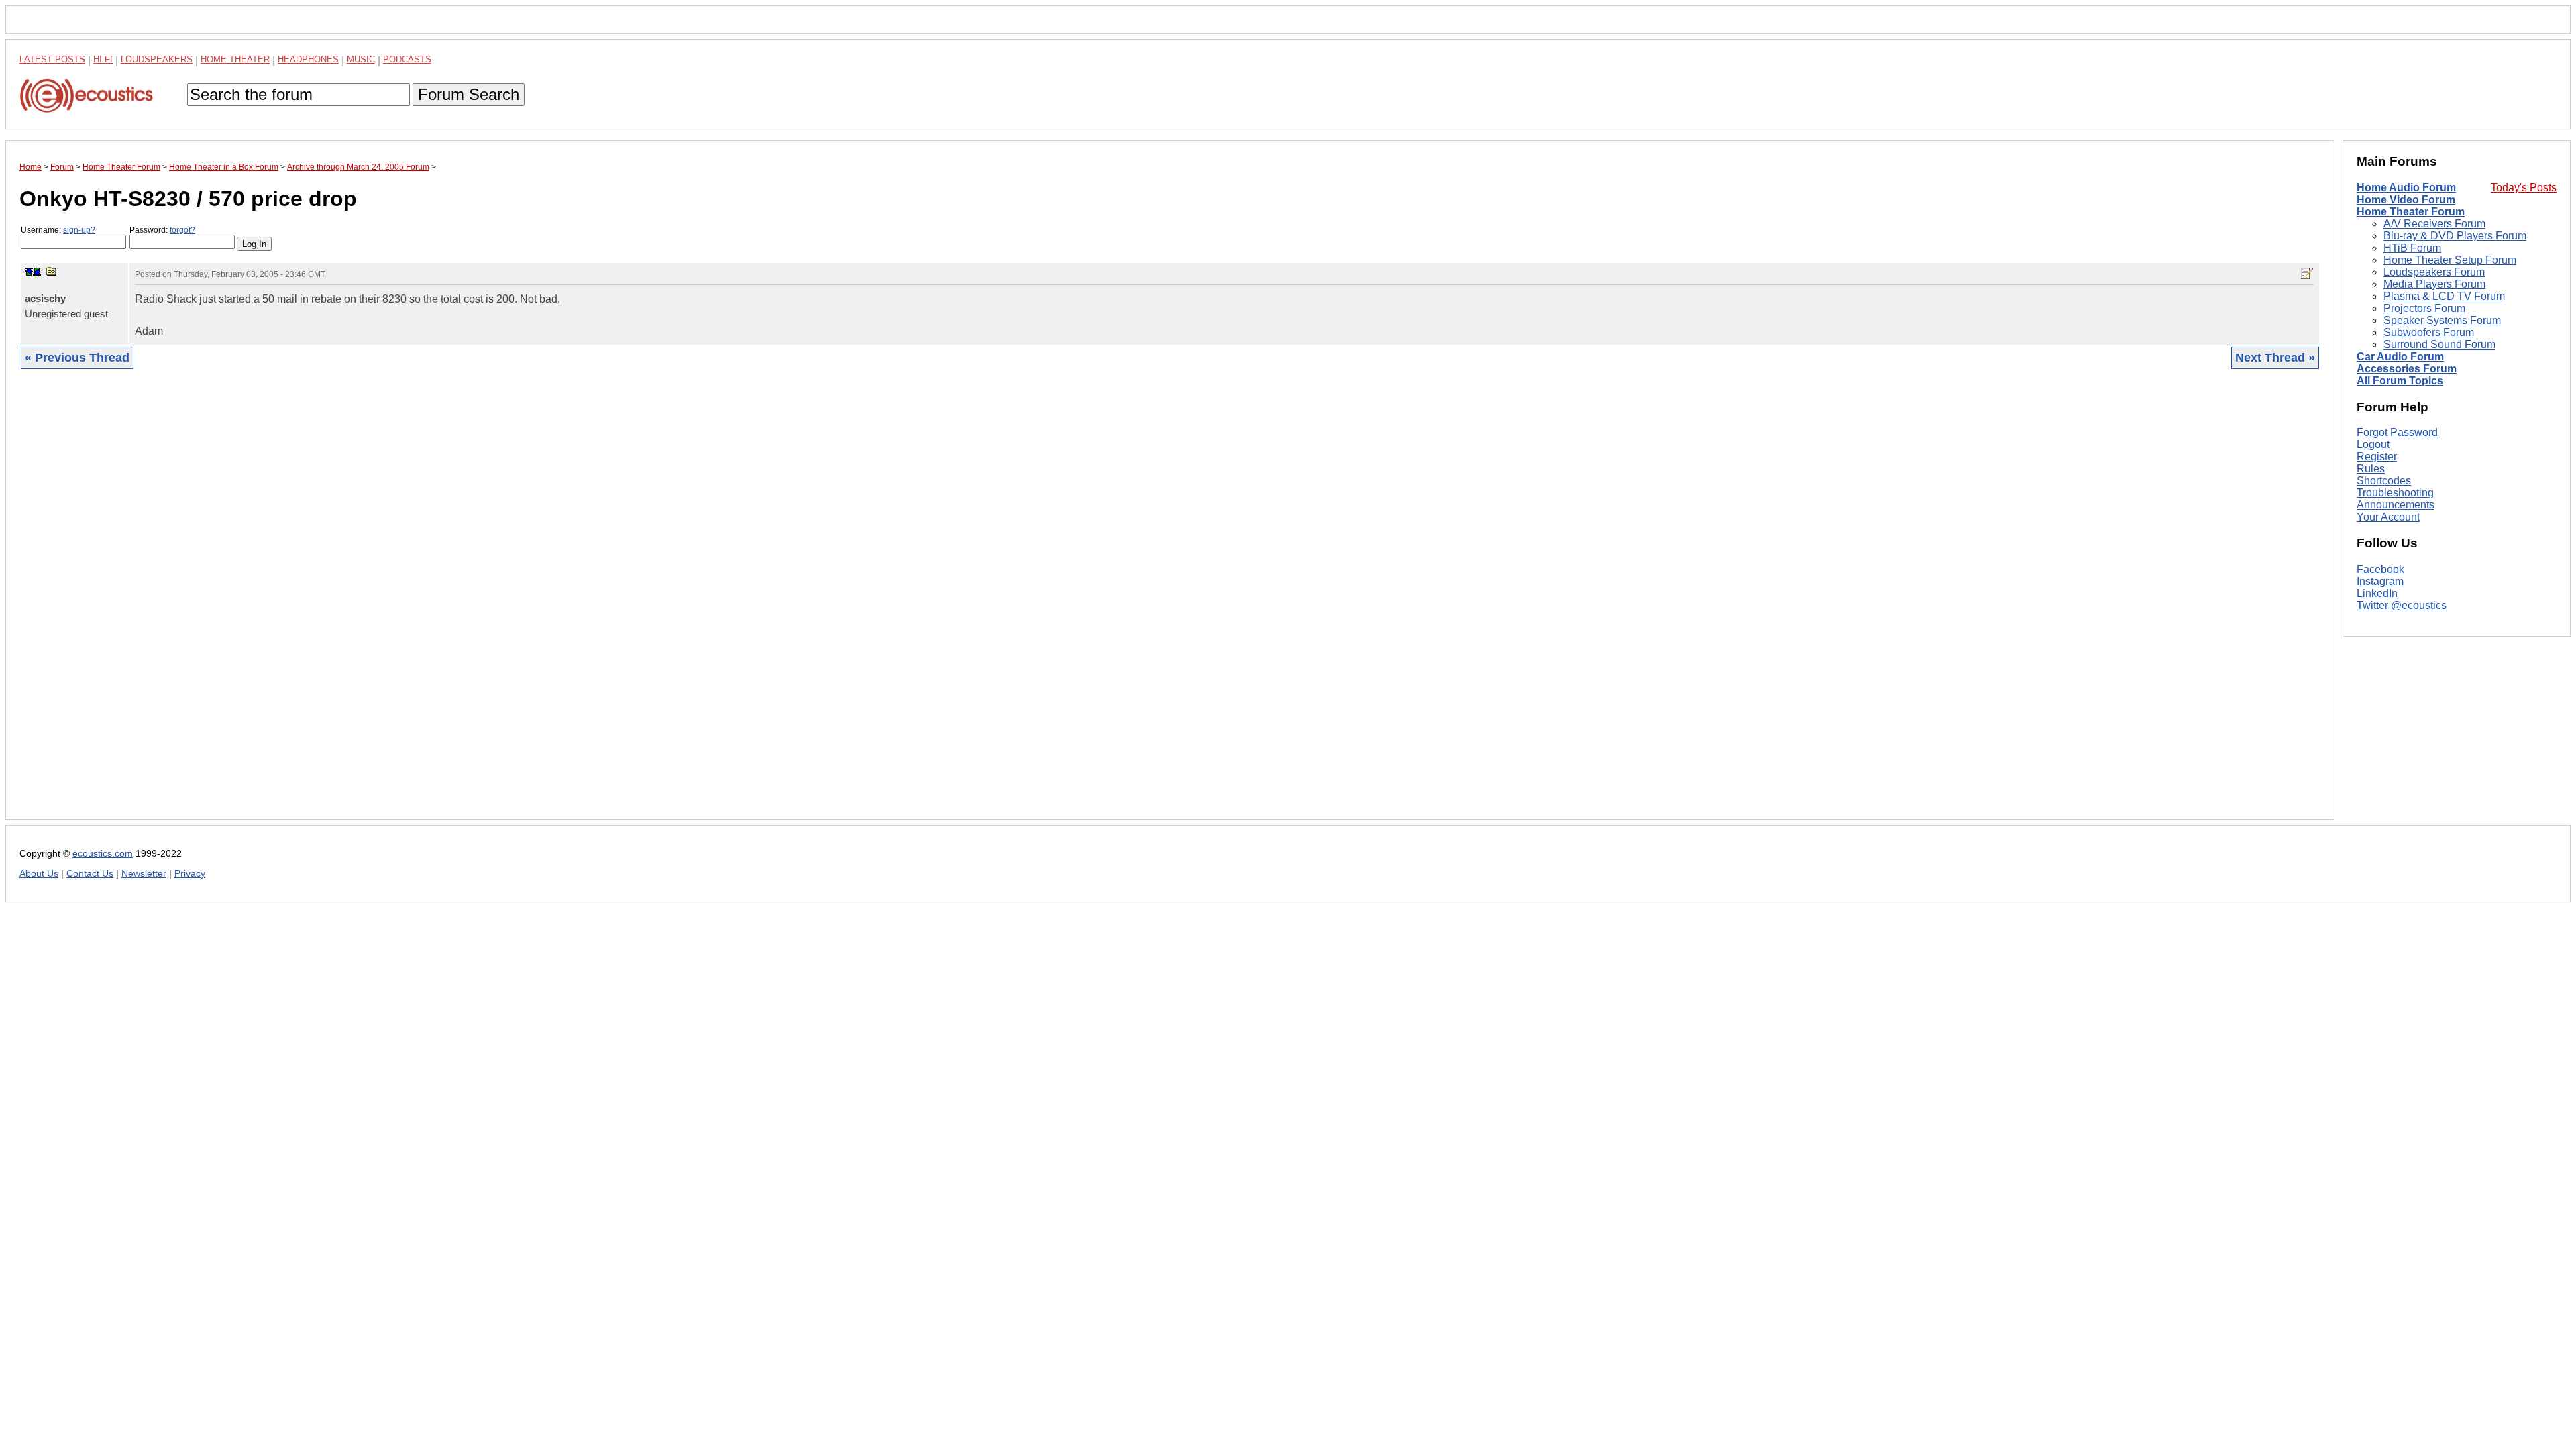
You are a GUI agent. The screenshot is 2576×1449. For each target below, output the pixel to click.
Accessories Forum (2407, 369)
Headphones (308, 59)
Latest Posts (52, 59)
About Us (39, 874)
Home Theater (235, 59)
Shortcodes (2384, 481)
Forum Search (469, 94)
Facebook (2380, 569)
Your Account (2388, 517)
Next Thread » (2275, 358)
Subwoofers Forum (2429, 332)
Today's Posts (2524, 187)
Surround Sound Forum (2439, 344)
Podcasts (407, 59)
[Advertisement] (422, 604)
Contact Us (90, 874)
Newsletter (144, 874)
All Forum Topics (2400, 381)
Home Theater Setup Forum (2450, 260)
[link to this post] (52, 271)
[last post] (37, 272)
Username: (58, 230)
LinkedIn (2377, 593)
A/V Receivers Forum (2434, 224)
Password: (162, 230)
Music (361, 59)
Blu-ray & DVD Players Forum (2455, 236)
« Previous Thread (77, 358)
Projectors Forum (2424, 308)
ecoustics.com (103, 854)
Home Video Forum (2406, 200)
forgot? (182, 230)
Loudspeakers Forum (2434, 272)
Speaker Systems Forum (2442, 320)
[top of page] (29, 272)
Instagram (2380, 581)
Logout (2373, 444)
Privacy (190, 874)
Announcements (2396, 505)
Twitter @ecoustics (2402, 605)
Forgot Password (2397, 432)
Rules (2371, 469)
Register (2377, 457)
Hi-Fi (103, 59)
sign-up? (79, 230)
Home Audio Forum (2406, 187)
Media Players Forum (2434, 284)
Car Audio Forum (2400, 357)
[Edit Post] (2307, 274)
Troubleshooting (2395, 493)
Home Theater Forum (2411, 212)
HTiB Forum (2412, 248)
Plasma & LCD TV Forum (2444, 296)
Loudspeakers (157, 59)
